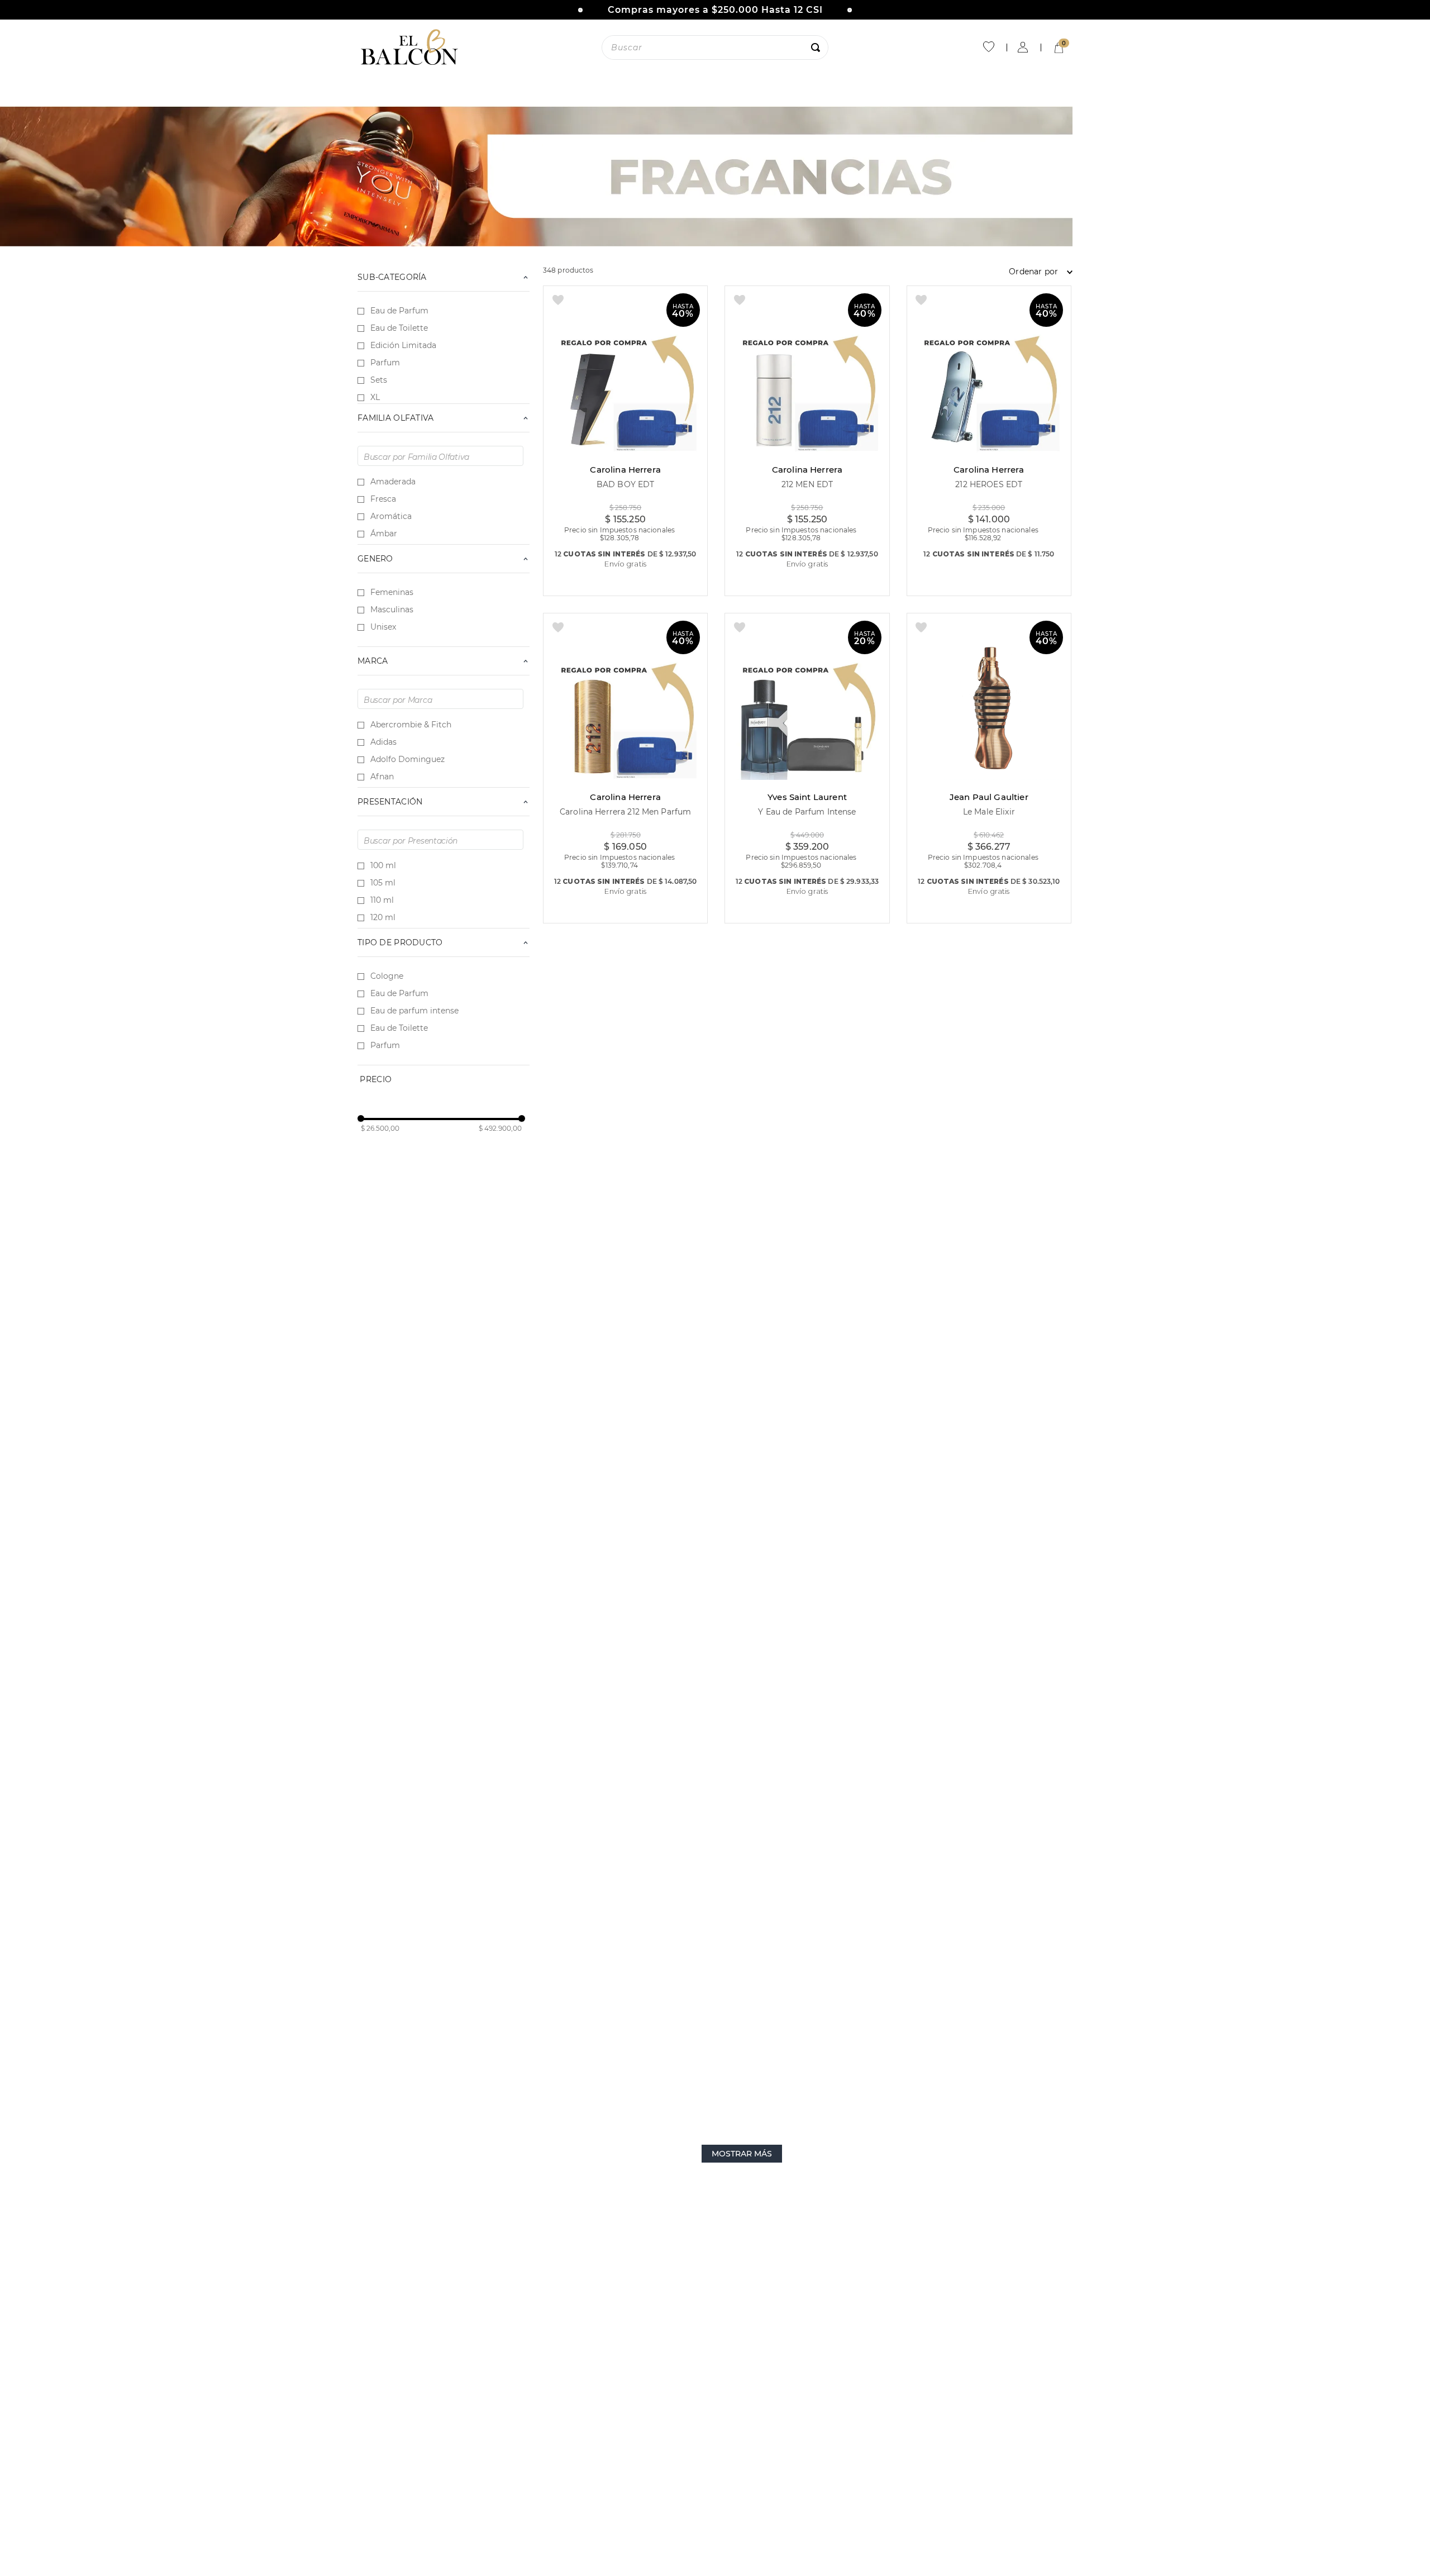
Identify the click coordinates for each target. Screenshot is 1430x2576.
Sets (379, 380)
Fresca (383, 499)
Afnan (382, 777)
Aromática (391, 516)
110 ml (382, 900)
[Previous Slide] (580, 10)
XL (375, 397)
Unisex (383, 627)
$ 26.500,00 (380, 1129)
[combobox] (715, 47)
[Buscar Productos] (818, 47)
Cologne (387, 976)
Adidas (383, 742)
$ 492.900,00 (500, 1129)
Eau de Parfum (399, 311)
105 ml (383, 883)
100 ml (383, 865)
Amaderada (393, 482)
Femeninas (392, 592)
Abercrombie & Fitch (411, 725)
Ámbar (384, 534)
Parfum (385, 363)
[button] (444, 277)
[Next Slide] (850, 10)
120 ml (383, 917)
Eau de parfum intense (414, 1011)
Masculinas (392, 610)
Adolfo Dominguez (407, 759)
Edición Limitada (403, 345)
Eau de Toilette (399, 328)
